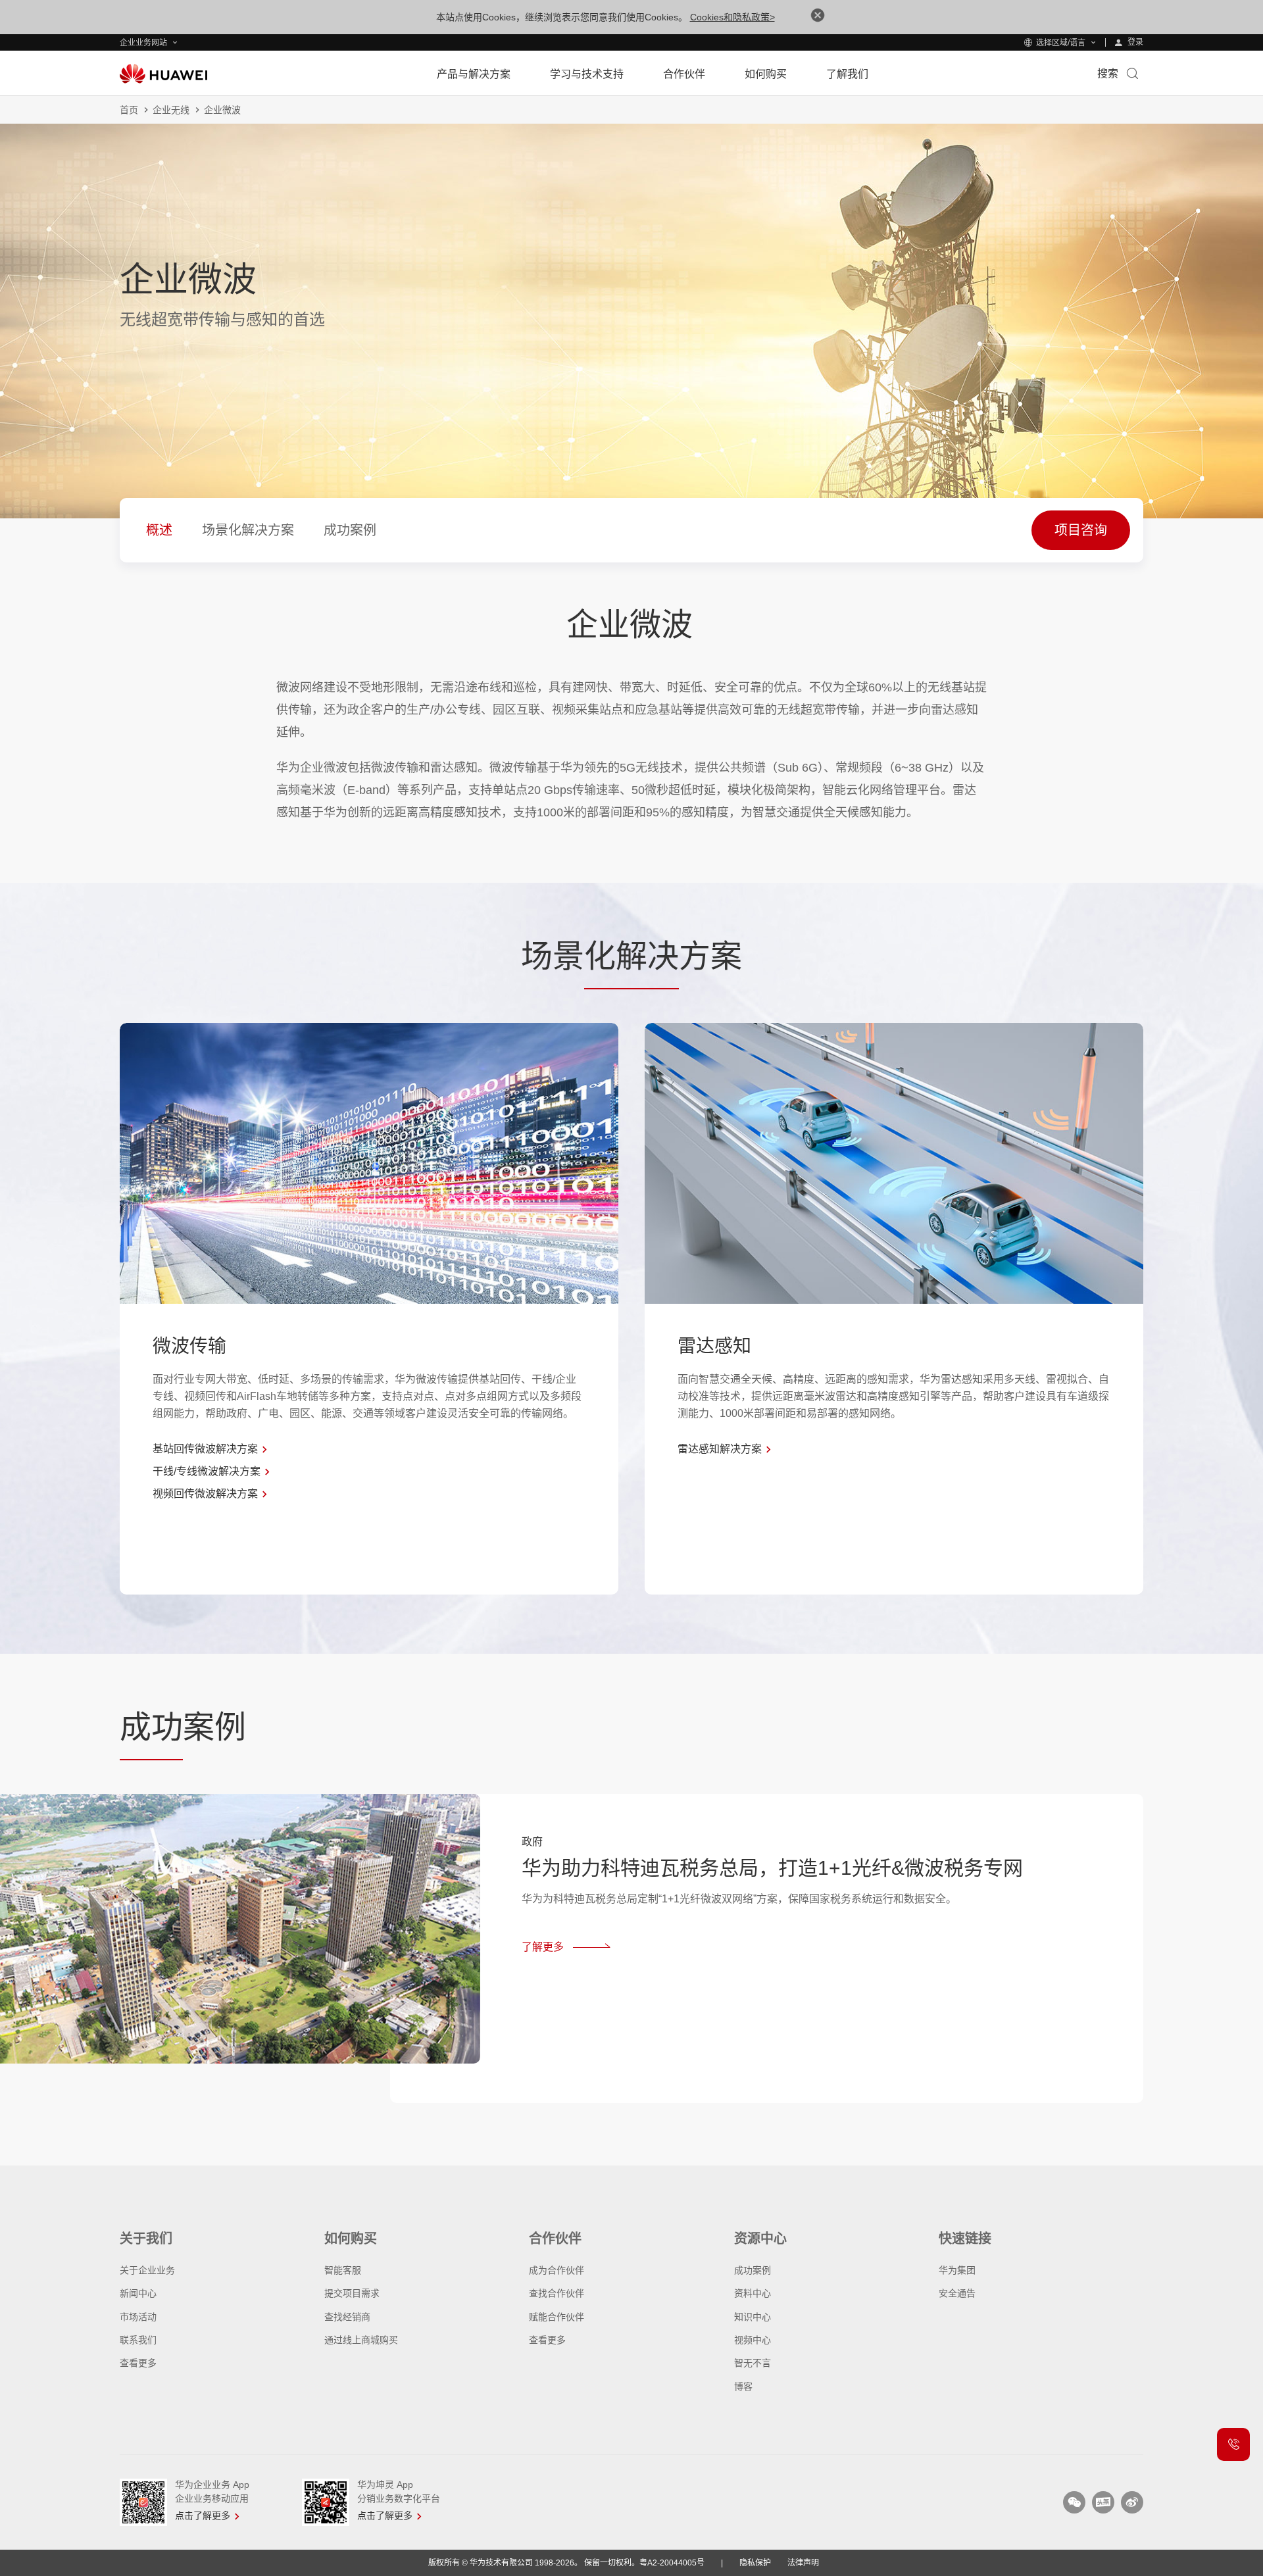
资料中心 (753, 2293)
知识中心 (753, 2317)
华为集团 (957, 2270)
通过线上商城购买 (361, 2340)
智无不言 (753, 2363)
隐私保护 (755, 2563)
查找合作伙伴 (557, 2293)
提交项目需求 (352, 2293)
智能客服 (343, 2270)
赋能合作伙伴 (557, 2317)
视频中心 (753, 2340)
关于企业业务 (147, 2270)
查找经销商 (347, 2317)
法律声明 (803, 2563)
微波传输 (189, 1346)
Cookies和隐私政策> (732, 17)
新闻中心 (138, 2293)
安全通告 (957, 2293)
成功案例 (753, 2270)
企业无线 (171, 110)
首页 (129, 110)
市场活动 (138, 2317)
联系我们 (138, 2340)
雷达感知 (714, 1346)
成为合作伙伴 (557, 2270)
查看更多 (138, 2363)
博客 (743, 2387)
